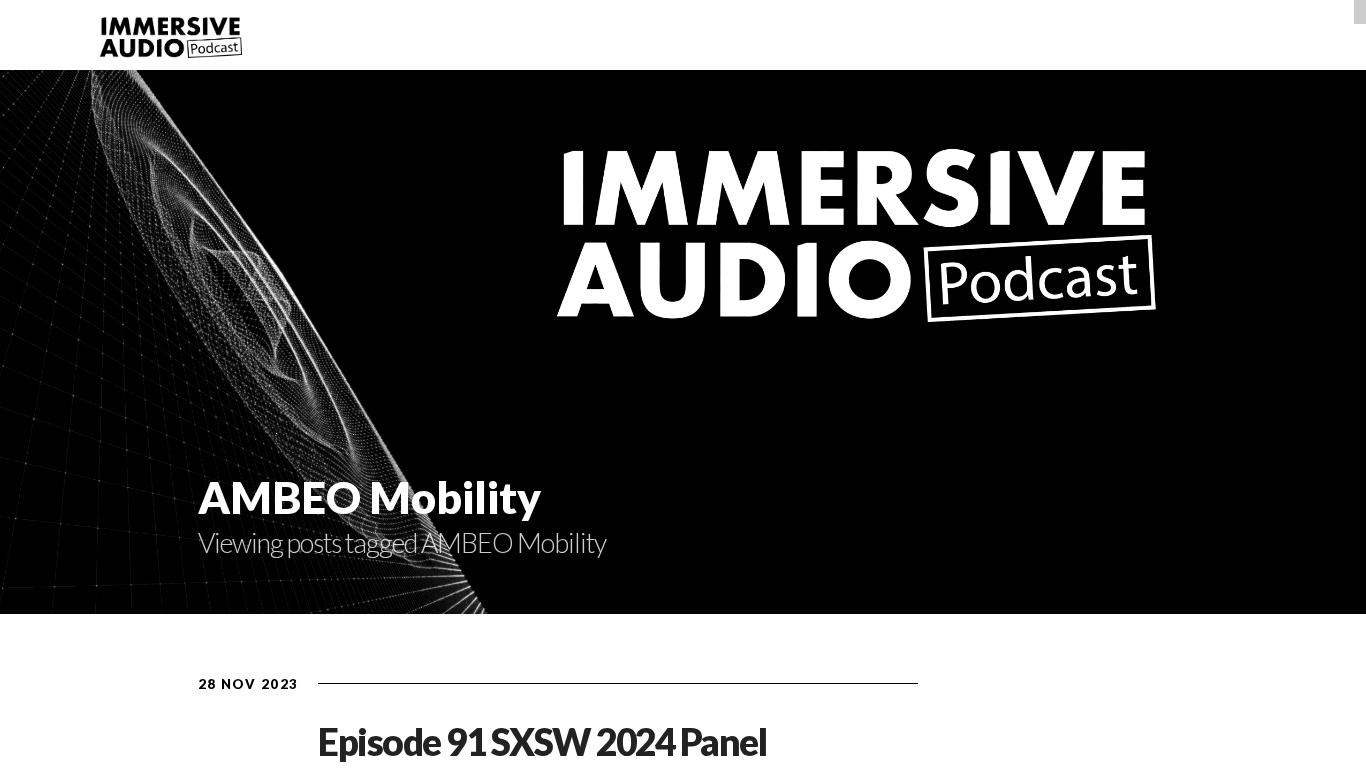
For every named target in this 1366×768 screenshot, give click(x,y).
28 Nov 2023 (248, 684)
